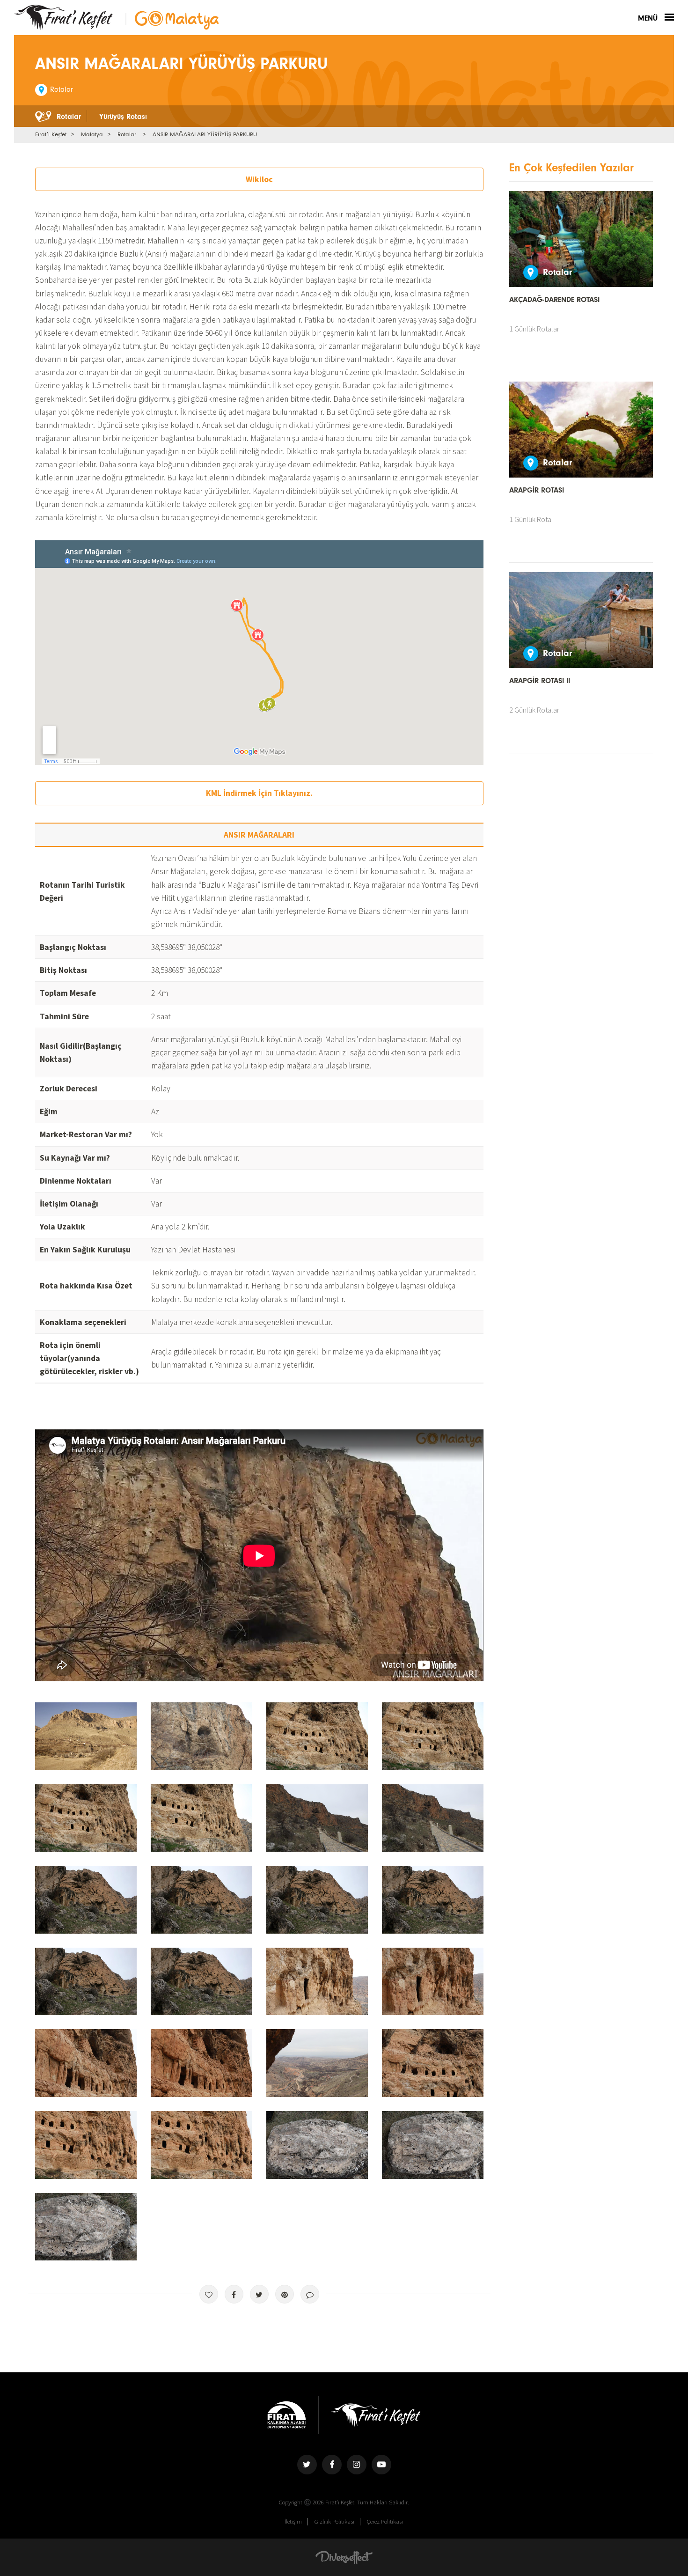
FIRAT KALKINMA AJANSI (287, 2415)
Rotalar (127, 134)
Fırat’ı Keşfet (51, 134)
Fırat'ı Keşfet (64, 18)
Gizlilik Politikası (334, 2521)
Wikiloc (259, 179)
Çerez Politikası (385, 2521)
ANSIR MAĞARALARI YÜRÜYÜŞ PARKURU (205, 134)
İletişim (293, 2521)
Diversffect (344, 2557)
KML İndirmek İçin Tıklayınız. (259, 793)
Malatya (92, 134)
